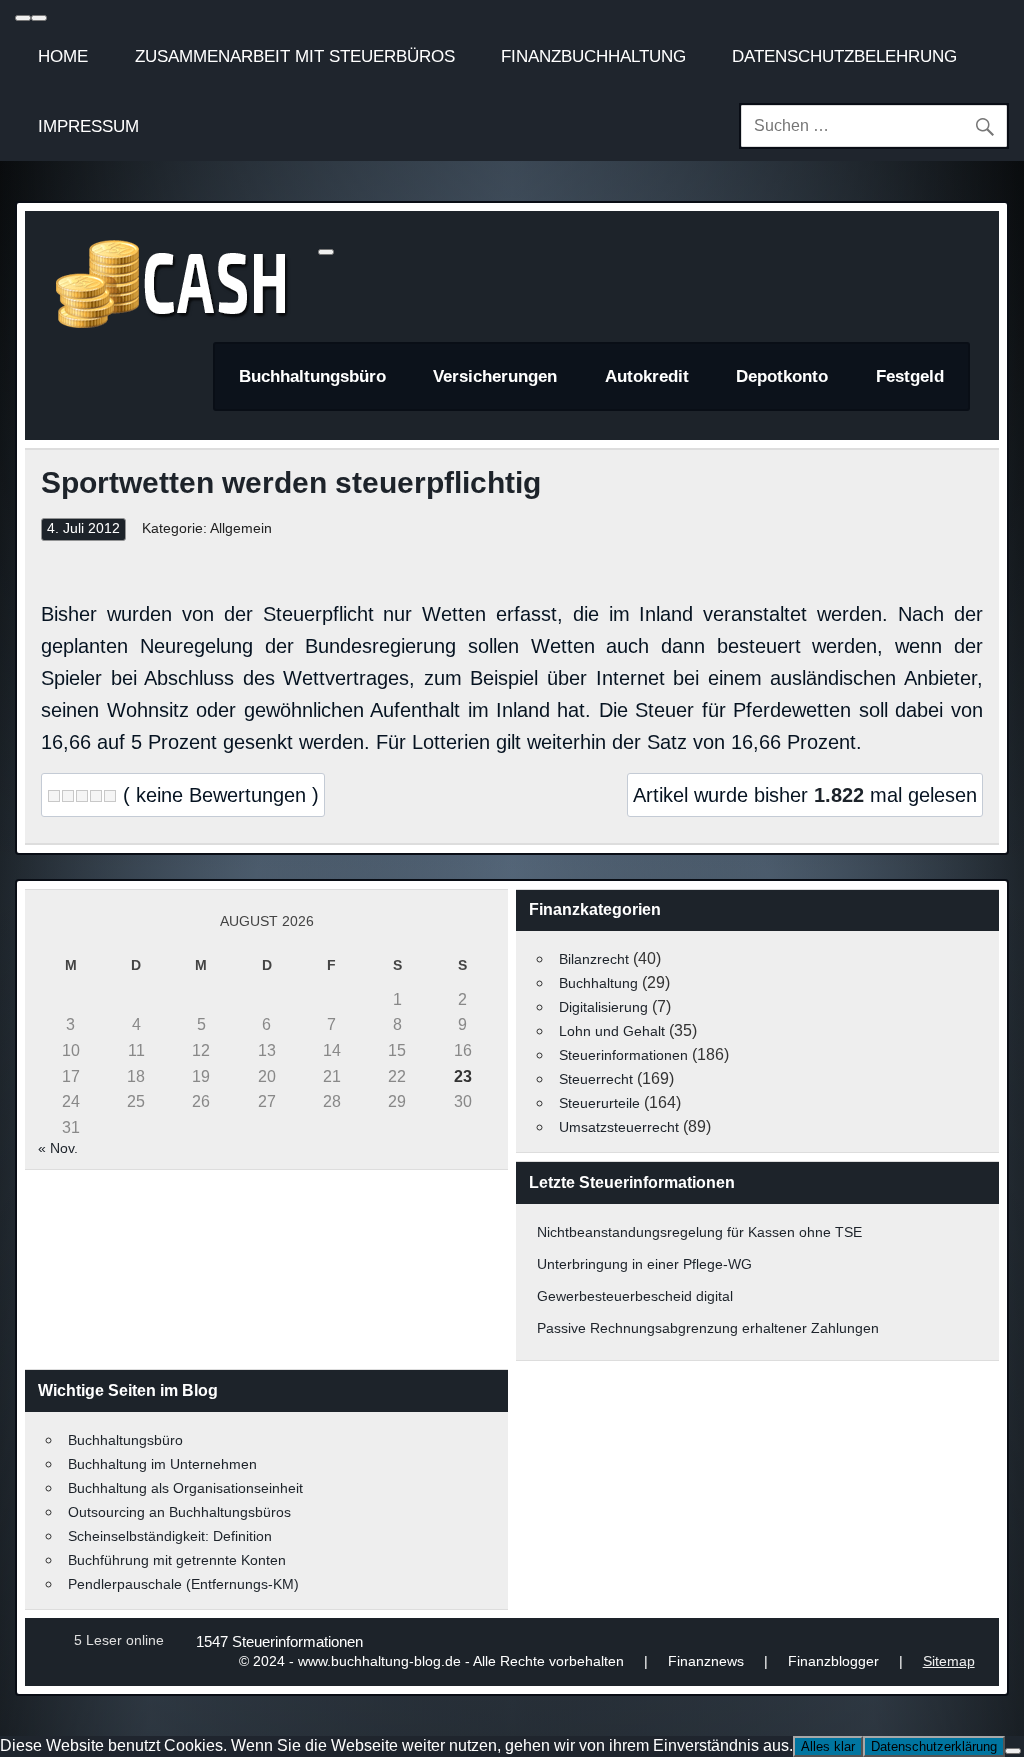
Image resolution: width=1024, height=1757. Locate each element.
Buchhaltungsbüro (312, 376)
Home (63, 56)
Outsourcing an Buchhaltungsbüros (179, 1512)
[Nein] (1013, 1751)
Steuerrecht (596, 1079)
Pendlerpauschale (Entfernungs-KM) (183, 1584)
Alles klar (828, 1746)
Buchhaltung (598, 983)
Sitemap (949, 1661)
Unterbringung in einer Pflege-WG (644, 1264)
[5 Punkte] (110, 796)
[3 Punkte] (82, 796)
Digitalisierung (603, 1007)
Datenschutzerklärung (934, 1746)
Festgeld (910, 376)
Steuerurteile (599, 1103)
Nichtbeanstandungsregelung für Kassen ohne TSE (699, 1232)
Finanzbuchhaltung (593, 56)
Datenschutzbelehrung (844, 56)
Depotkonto (782, 376)
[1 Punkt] (54, 796)
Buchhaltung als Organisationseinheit (185, 1488)
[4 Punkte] (96, 796)
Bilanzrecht (594, 959)
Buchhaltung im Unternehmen (162, 1464)
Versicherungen (495, 376)
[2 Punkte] (68, 796)
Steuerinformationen (623, 1055)
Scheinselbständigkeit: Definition (170, 1536)
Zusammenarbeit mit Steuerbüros (295, 56)
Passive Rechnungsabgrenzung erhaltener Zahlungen (708, 1328)
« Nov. (58, 1148)
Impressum (88, 126)
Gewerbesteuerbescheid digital (635, 1296)
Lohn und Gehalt (612, 1031)
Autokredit (647, 376)
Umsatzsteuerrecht (619, 1127)
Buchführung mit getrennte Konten (177, 1560)
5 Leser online (119, 1640)
